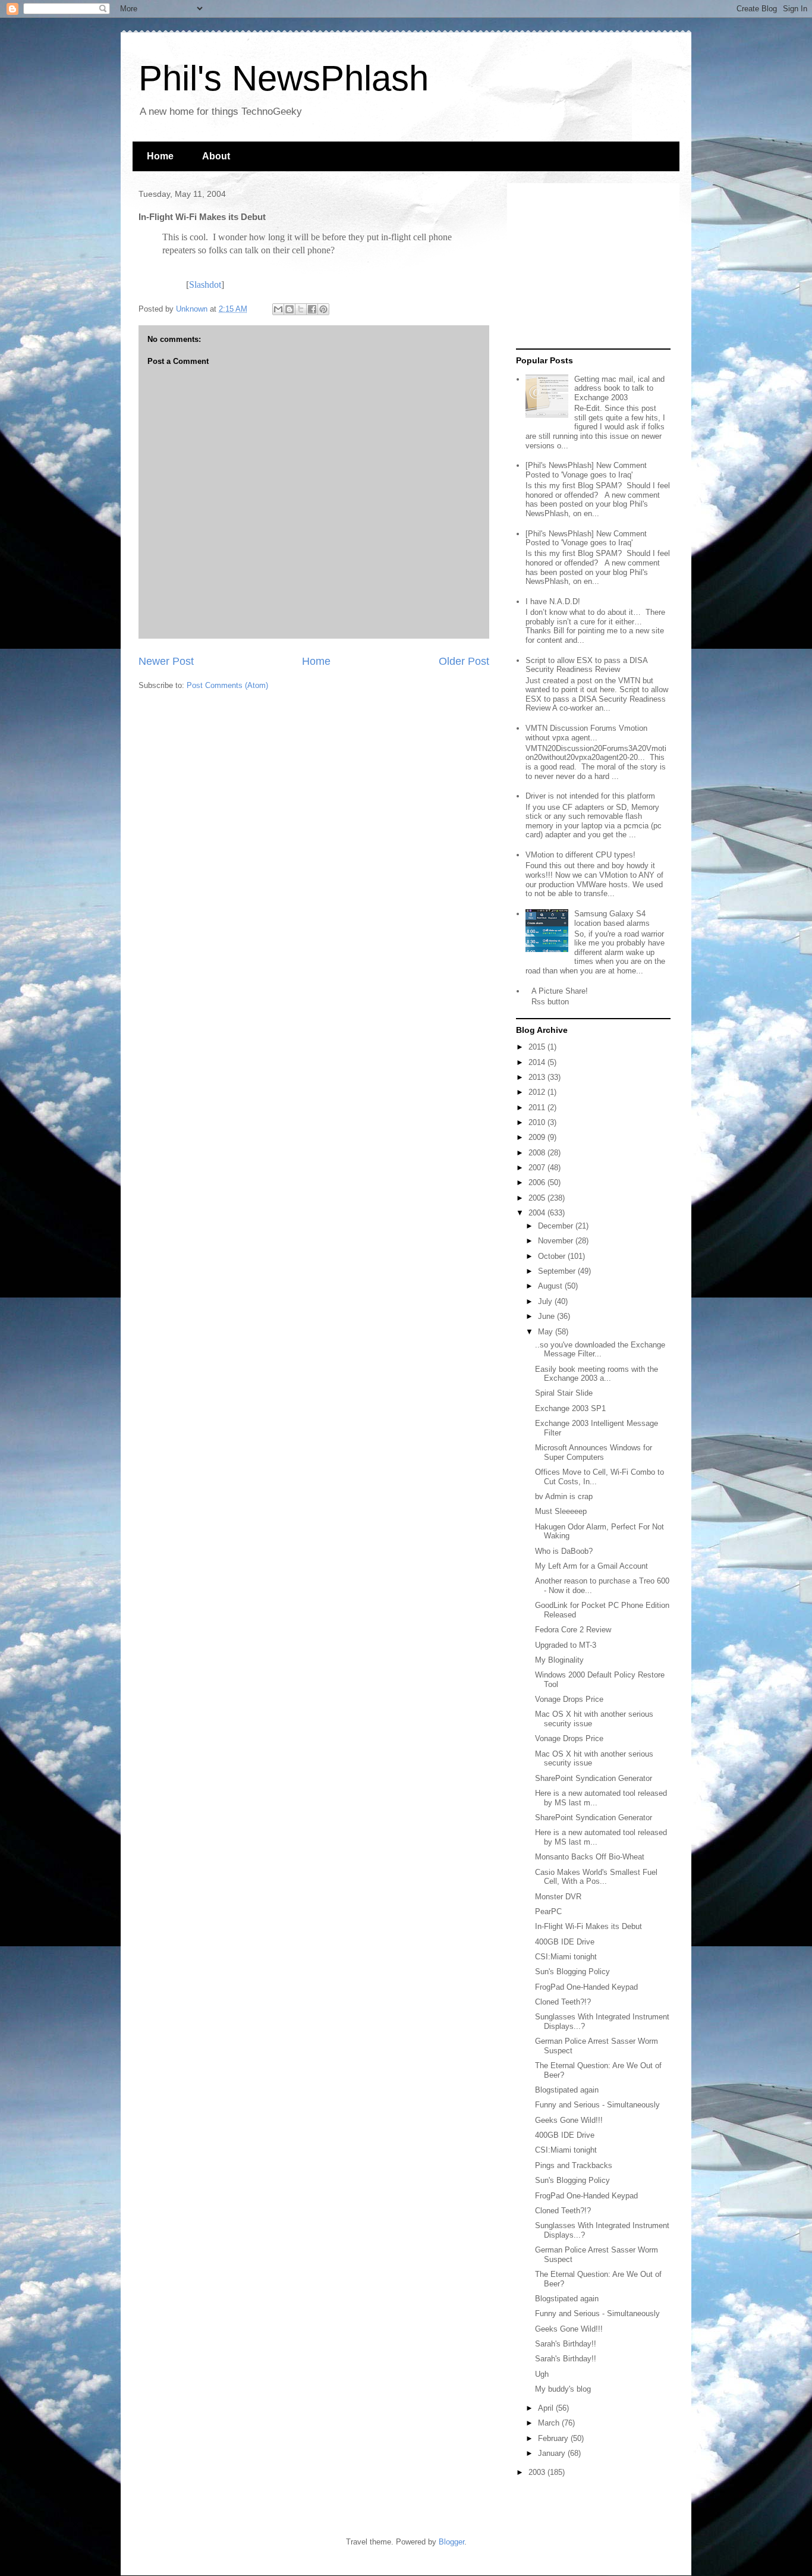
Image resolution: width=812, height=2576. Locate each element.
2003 (538, 2472)
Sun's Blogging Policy (572, 1972)
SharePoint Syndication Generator (594, 1778)
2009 (538, 1137)
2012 (538, 1092)
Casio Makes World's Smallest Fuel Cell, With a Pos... (596, 1877)
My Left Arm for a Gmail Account (591, 1566)
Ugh (542, 2374)
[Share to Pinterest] (323, 309)
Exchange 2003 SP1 (570, 1408)
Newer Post (166, 661)
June (547, 1316)
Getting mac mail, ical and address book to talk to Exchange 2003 (619, 388)
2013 (538, 1077)
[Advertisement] (590, 266)
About (216, 156)
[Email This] (278, 309)
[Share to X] (301, 309)
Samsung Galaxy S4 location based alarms (612, 918)
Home (160, 156)
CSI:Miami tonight (566, 1957)
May (547, 1332)
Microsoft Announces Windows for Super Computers (594, 1452)
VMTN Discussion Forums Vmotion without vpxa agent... (586, 733)
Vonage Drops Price (569, 1699)
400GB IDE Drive (565, 1942)
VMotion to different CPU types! (580, 855)
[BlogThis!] (289, 309)
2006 (538, 1182)
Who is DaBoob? (564, 1551)
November (557, 1241)
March (550, 2423)
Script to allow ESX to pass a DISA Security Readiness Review (586, 665)
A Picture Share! (560, 991)
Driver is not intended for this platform (590, 796)
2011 (538, 1108)
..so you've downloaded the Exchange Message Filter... (600, 1350)
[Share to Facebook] (312, 309)
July (546, 1301)
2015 (538, 1047)
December (557, 1226)
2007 (538, 1168)
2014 (538, 1062)
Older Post (464, 661)
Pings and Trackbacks (574, 2165)
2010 (538, 1122)
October (553, 1256)
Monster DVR (558, 1897)
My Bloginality (559, 1660)
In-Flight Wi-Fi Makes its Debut (588, 1926)
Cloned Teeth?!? (563, 2002)
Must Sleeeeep (561, 1511)
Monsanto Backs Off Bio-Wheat (590, 1857)
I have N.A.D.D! (553, 601)
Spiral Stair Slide (564, 1393)
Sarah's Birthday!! (566, 2344)
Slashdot (205, 285)
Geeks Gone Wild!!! (569, 2120)
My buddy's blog (563, 2389)
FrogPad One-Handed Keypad (586, 1987)
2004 (538, 1213)
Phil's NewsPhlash (284, 78)
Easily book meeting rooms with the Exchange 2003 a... (597, 1374)
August (551, 1286)
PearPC (548, 1911)
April (547, 2408)
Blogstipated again (567, 2090)
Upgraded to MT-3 (566, 1645)
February (554, 2438)
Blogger (451, 2542)
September (558, 1271)
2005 (538, 1198)
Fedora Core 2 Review (573, 1630)
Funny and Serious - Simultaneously (597, 2105)
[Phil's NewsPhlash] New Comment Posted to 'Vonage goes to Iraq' (586, 470)
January (553, 2453)
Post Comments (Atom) (227, 685)
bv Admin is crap (564, 1496)
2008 (538, 1153)
